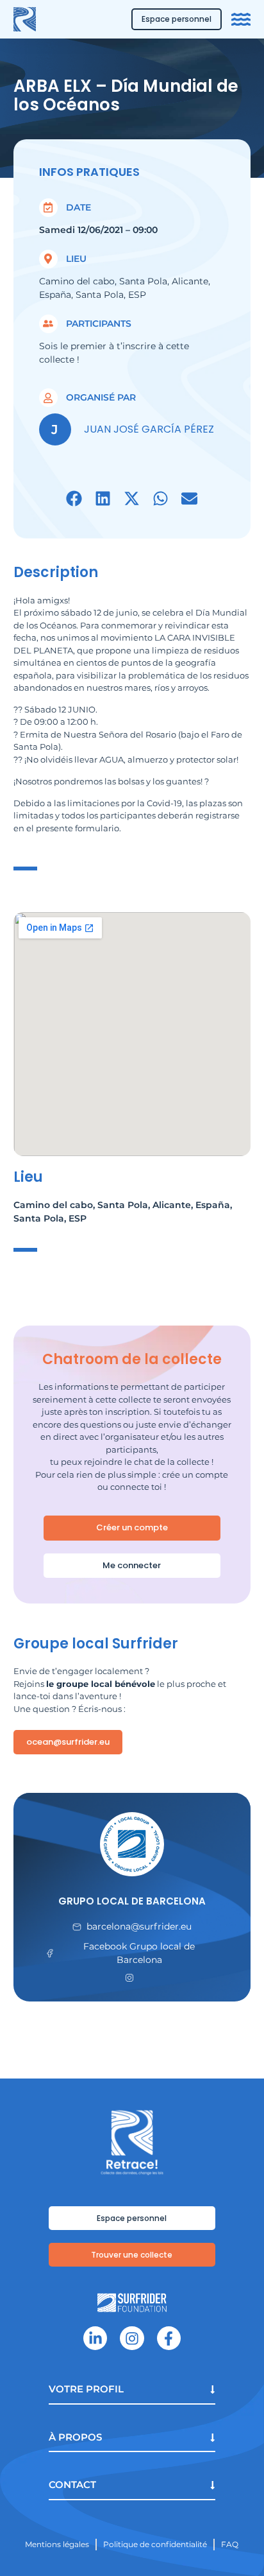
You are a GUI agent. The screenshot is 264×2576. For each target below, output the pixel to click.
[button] (74, 498)
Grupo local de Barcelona (132, 1901)
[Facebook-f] (169, 2338)
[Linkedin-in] (95, 2338)
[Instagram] (132, 2338)
